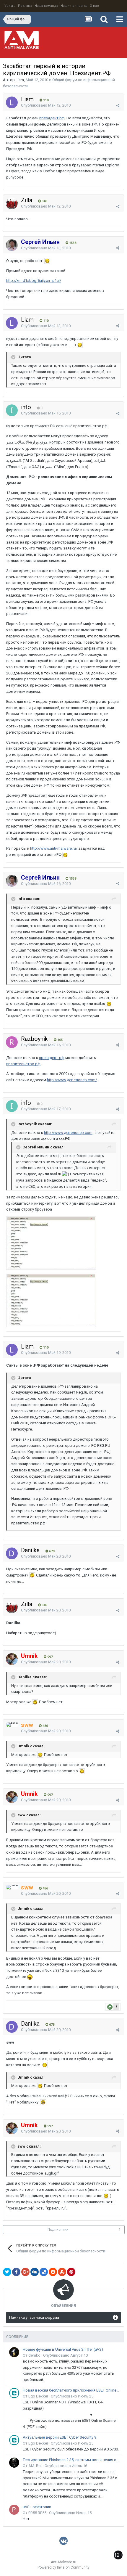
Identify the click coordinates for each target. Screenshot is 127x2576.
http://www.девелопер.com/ (72, 1080)
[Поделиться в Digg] (35, 2272)
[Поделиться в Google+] (25, 2272)
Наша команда (46, 6)
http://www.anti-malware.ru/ (54, 848)
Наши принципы (74, 6)
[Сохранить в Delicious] (44, 2272)
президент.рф (52, 118)
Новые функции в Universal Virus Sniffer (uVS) (63, 2349)
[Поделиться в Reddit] (53, 2272)
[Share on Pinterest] (71, 2272)
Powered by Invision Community (63, 2567)
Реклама (25, 6)
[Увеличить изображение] (47, 261)
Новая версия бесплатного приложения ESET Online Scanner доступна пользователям (71, 2390)
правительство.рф (23, 1064)
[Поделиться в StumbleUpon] (62, 2272)
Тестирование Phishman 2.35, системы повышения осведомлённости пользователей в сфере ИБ (71, 2460)
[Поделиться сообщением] (118, 106)
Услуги (10, 6)
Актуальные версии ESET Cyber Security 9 (60, 2437)
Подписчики (58, 2230)
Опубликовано (46, 105)
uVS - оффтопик (37, 2507)
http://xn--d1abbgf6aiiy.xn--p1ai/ (34, 281)
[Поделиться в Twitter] (7, 2272)
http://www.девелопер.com (68, 1133)
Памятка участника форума (34, 2317)
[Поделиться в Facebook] (16, 2272)
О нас (94, 6)
